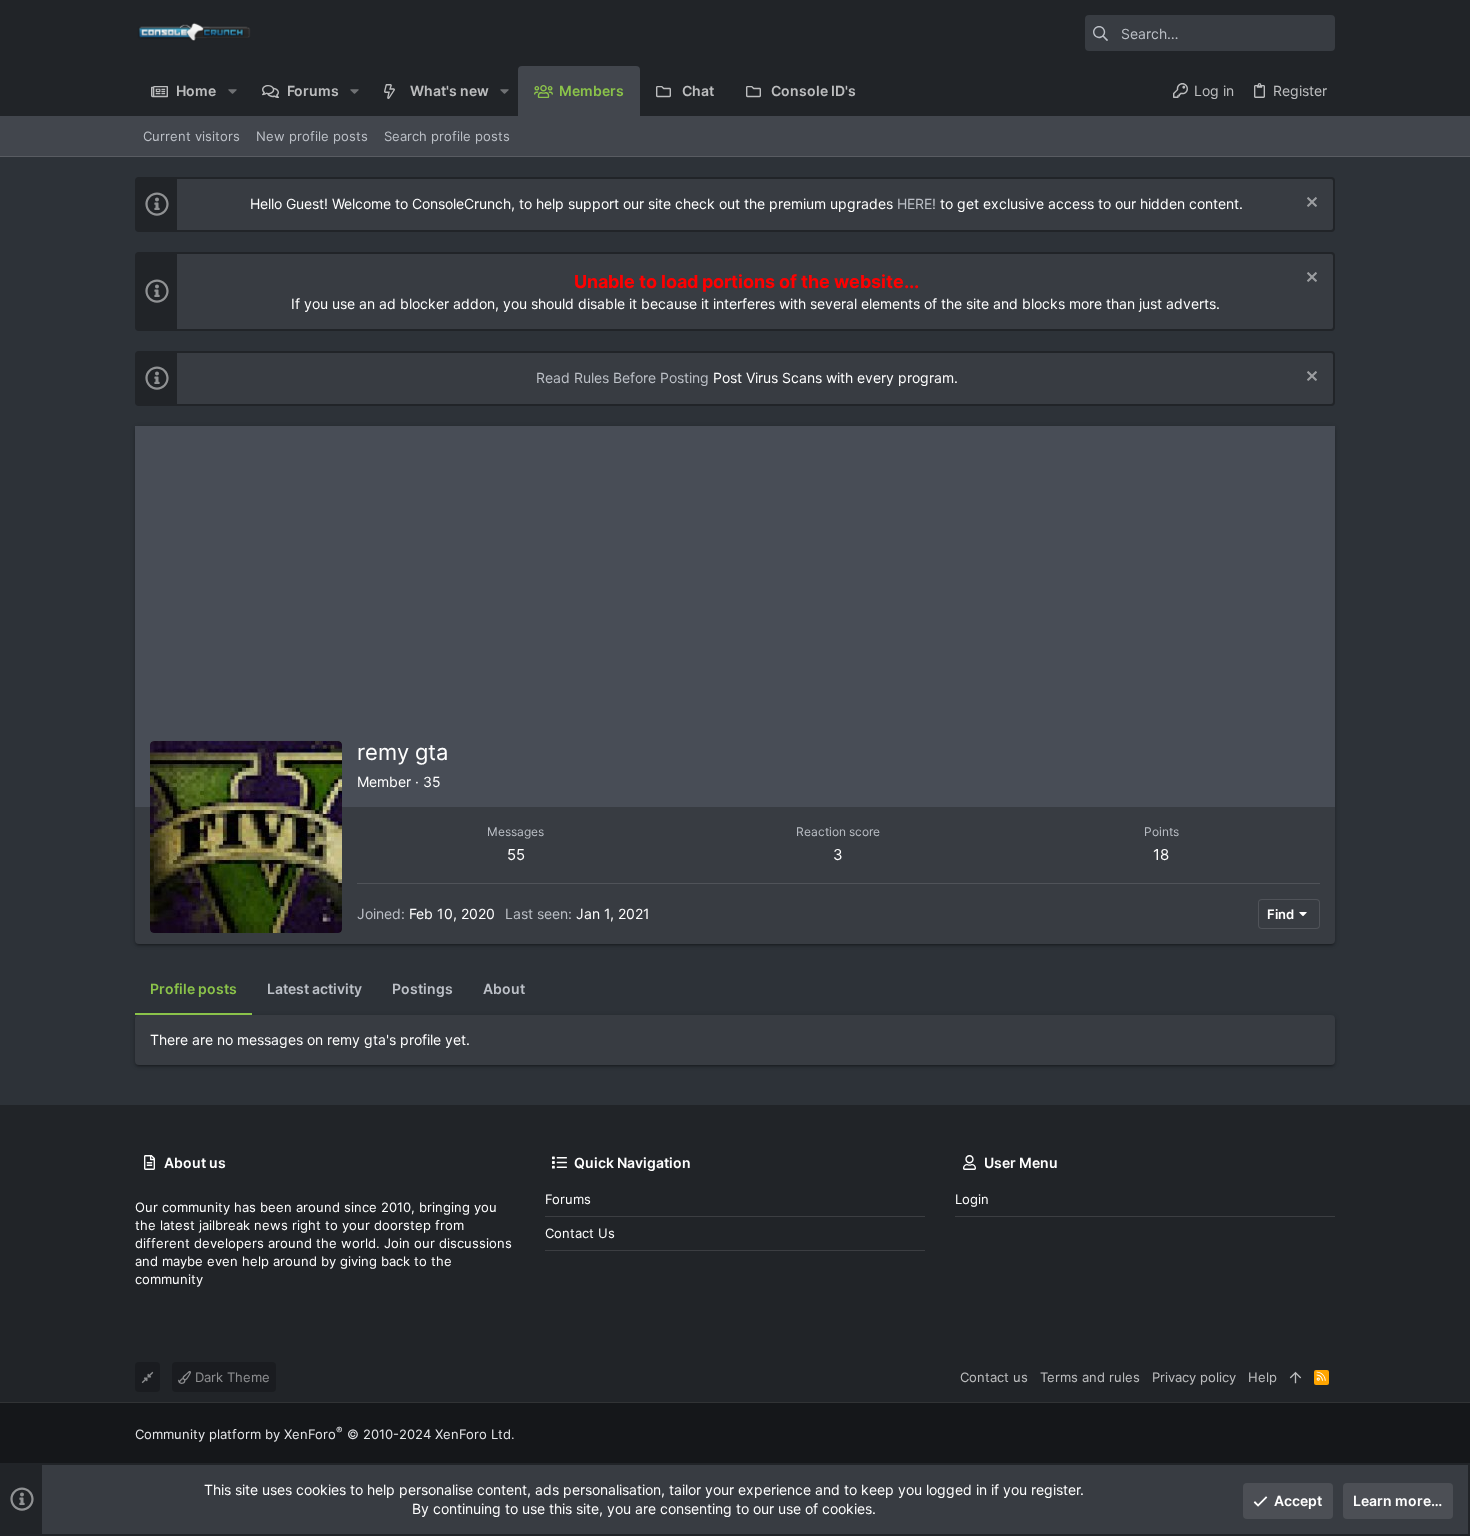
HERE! (916, 203)
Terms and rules (1090, 1377)
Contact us (580, 1233)
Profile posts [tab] (193, 988)
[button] (231, 91)
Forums (568, 1199)
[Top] (1295, 1377)
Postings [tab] (422, 988)
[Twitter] (1326, 1433)
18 (1161, 854)
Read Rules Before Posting (622, 377)
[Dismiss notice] (1309, 204)
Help (1262, 1377)
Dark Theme (230, 1377)
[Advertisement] (735, 576)
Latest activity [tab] (314, 988)
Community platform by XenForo (325, 1434)
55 (516, 854)
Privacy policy (1194, 1377)
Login (972, 1199)
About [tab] (504, 988)
